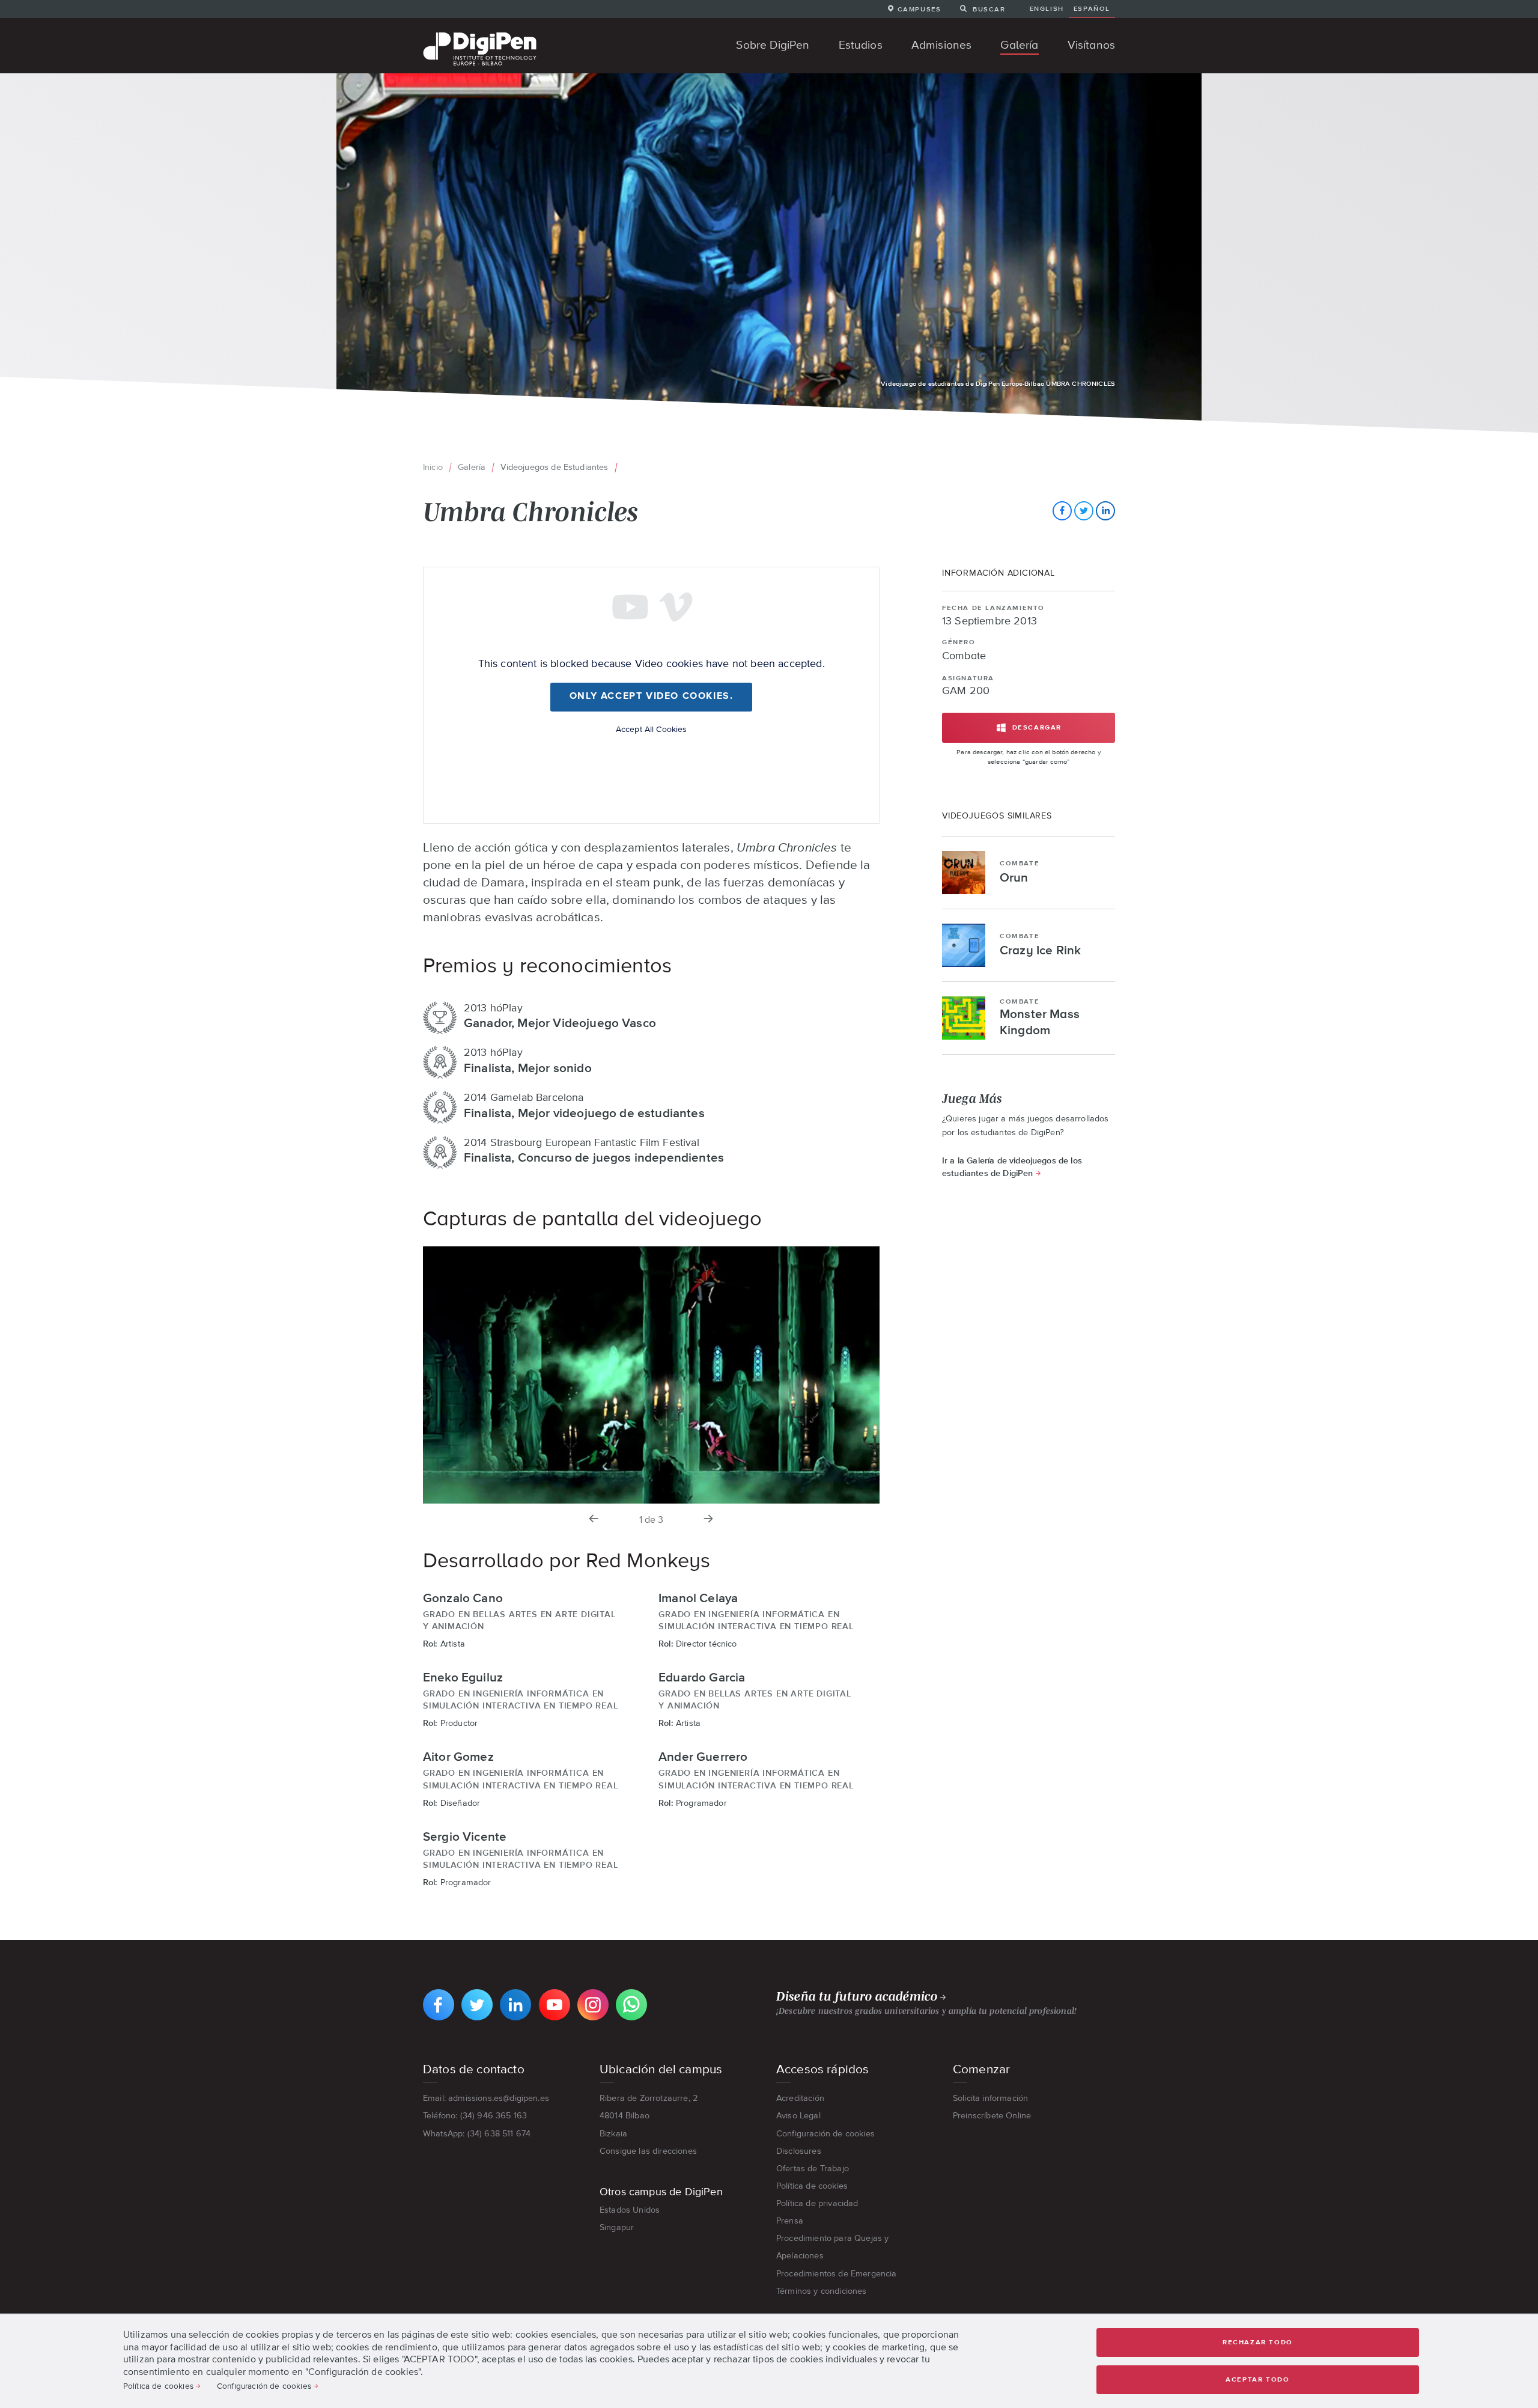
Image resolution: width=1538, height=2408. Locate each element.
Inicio (433, 467)
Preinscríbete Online (992, 2115)
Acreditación (800, 2098)
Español (1092, 8)
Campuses (919, 9)
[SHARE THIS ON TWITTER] (1084, 511)
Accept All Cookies (652, 729)
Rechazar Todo (1258, 2342)
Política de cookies (812, 2186)
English (1047, 8)
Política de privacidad (817, 2203)
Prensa (790, 2221)
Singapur (617, 2227)
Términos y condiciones (822, 2291)
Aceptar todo (1257, 2379)
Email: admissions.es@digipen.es (486, 2098)
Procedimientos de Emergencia (836, 2273)
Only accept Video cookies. (652, 696)
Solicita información (990, 2098)
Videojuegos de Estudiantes (554, 467)
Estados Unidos (630, 2210)
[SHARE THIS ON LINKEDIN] (1105, 511)
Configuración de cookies (825, 2133)
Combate (964, 656)
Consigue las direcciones (648, 2151)
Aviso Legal (798, 2115)
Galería (472, 467)
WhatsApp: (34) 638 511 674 (477, 2133)
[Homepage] (480, 34)
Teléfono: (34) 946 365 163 (475, 2115)
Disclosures (799, 2151)
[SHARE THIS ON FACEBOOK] (1062, 511)
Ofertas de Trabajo (813, 2168)
